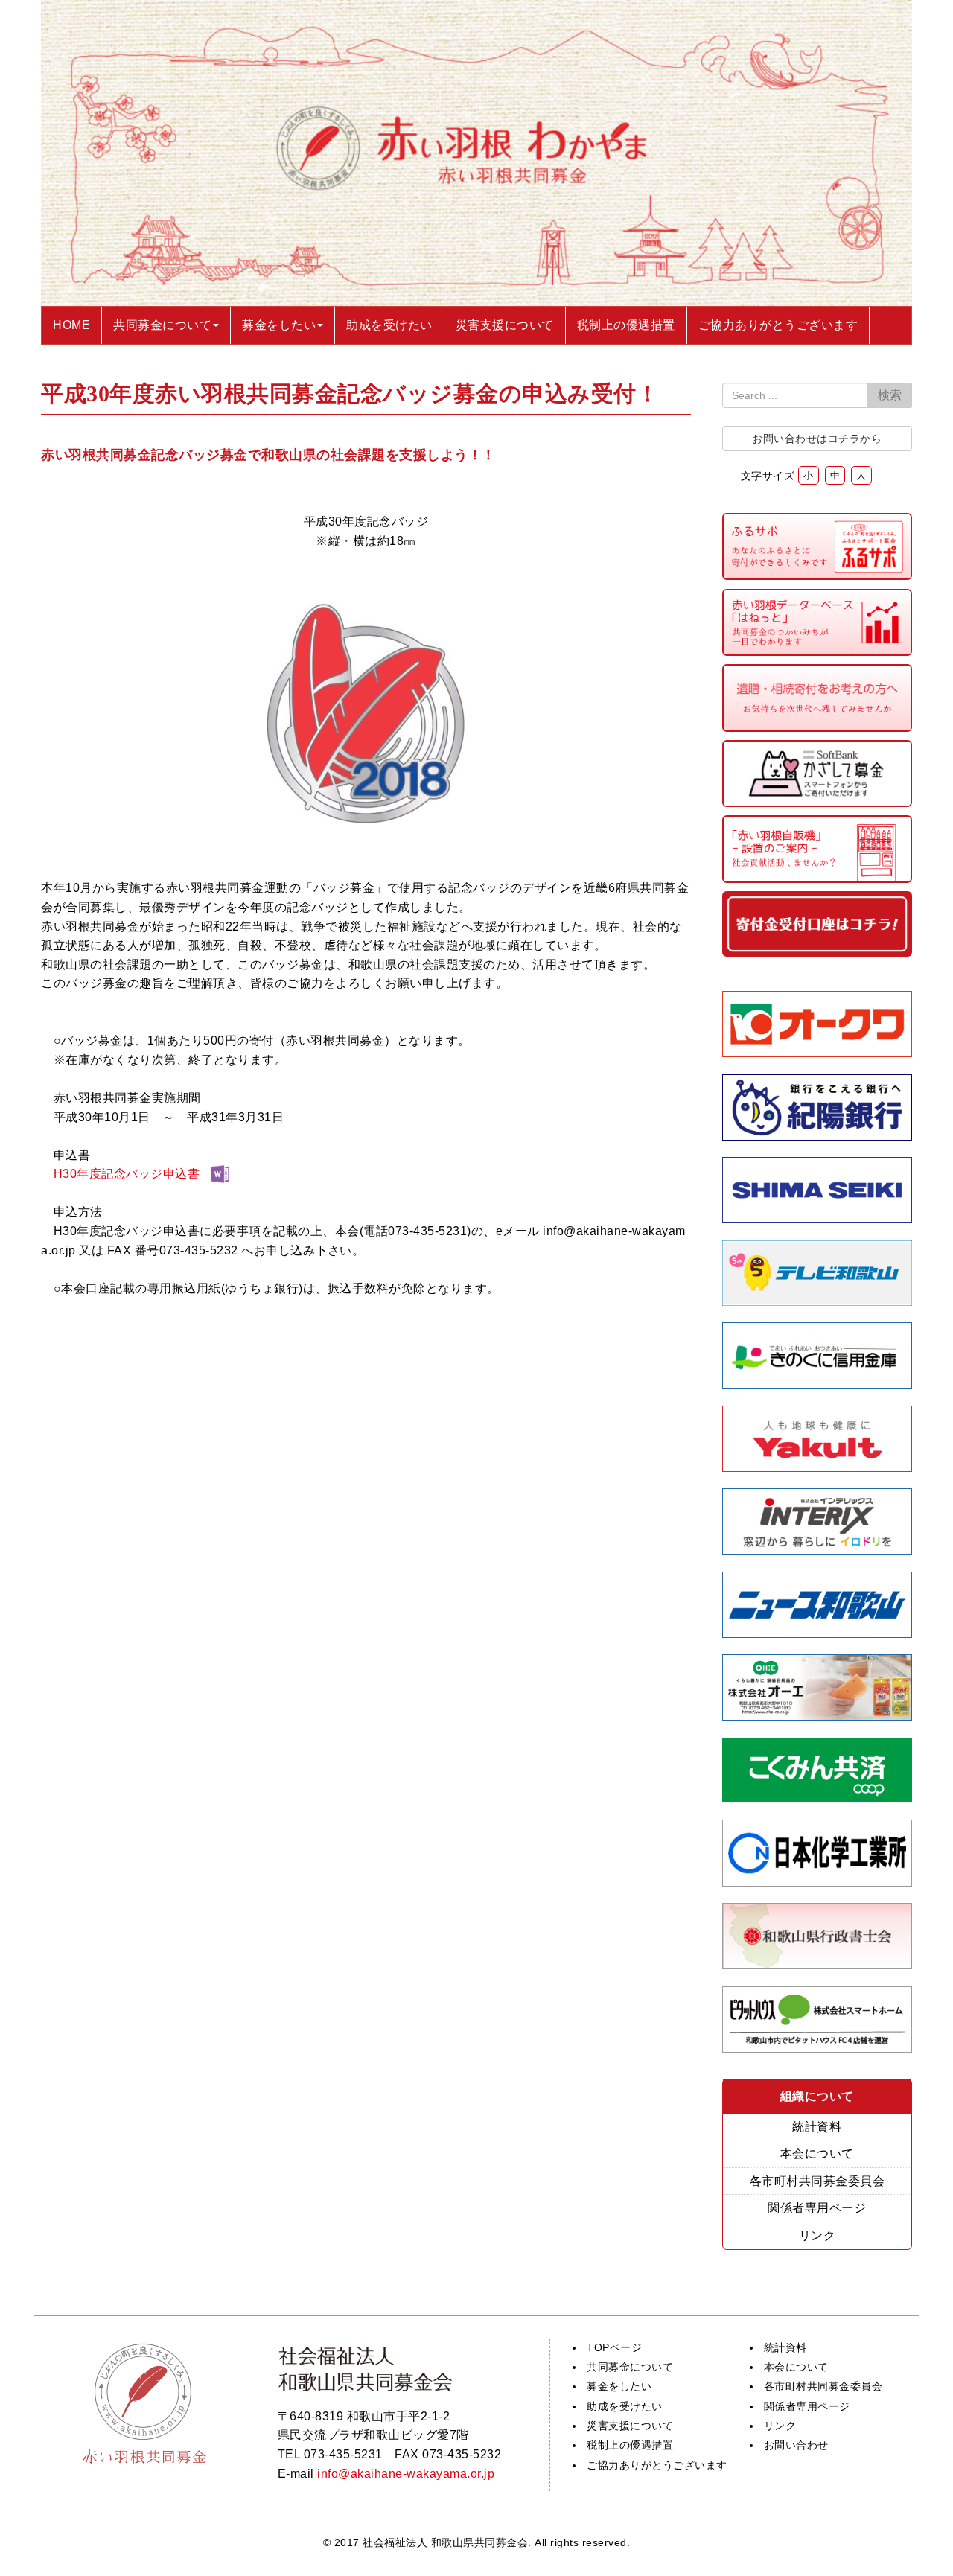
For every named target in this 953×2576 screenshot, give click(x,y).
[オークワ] (817, 1053)
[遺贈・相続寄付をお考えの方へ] (817, 728)
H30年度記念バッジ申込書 (127, 1174)
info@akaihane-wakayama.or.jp (406, 2474)
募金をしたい (619, 2386)
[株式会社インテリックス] (817, 1550)
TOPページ (614, 2347)
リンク (817, 2235)
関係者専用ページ (817, 2208)
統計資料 (817, 2127)
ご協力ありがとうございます (657, 2465)
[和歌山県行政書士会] (817, 1965)
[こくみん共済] (817, 1798)
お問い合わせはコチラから (817, 439)
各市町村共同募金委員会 (817, 2181)
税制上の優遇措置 (630, 2445)
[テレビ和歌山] (817, 1302)
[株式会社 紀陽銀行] (817, 1136)
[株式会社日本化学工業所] (817, 1882)
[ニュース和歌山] (817, 1634)
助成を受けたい (625, 2406)
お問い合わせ (796, 2445)
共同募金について (630, 2367)
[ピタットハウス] (817, 2049)
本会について (817, 2153)
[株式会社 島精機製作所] (817, 1219)
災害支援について (630, 2426)
